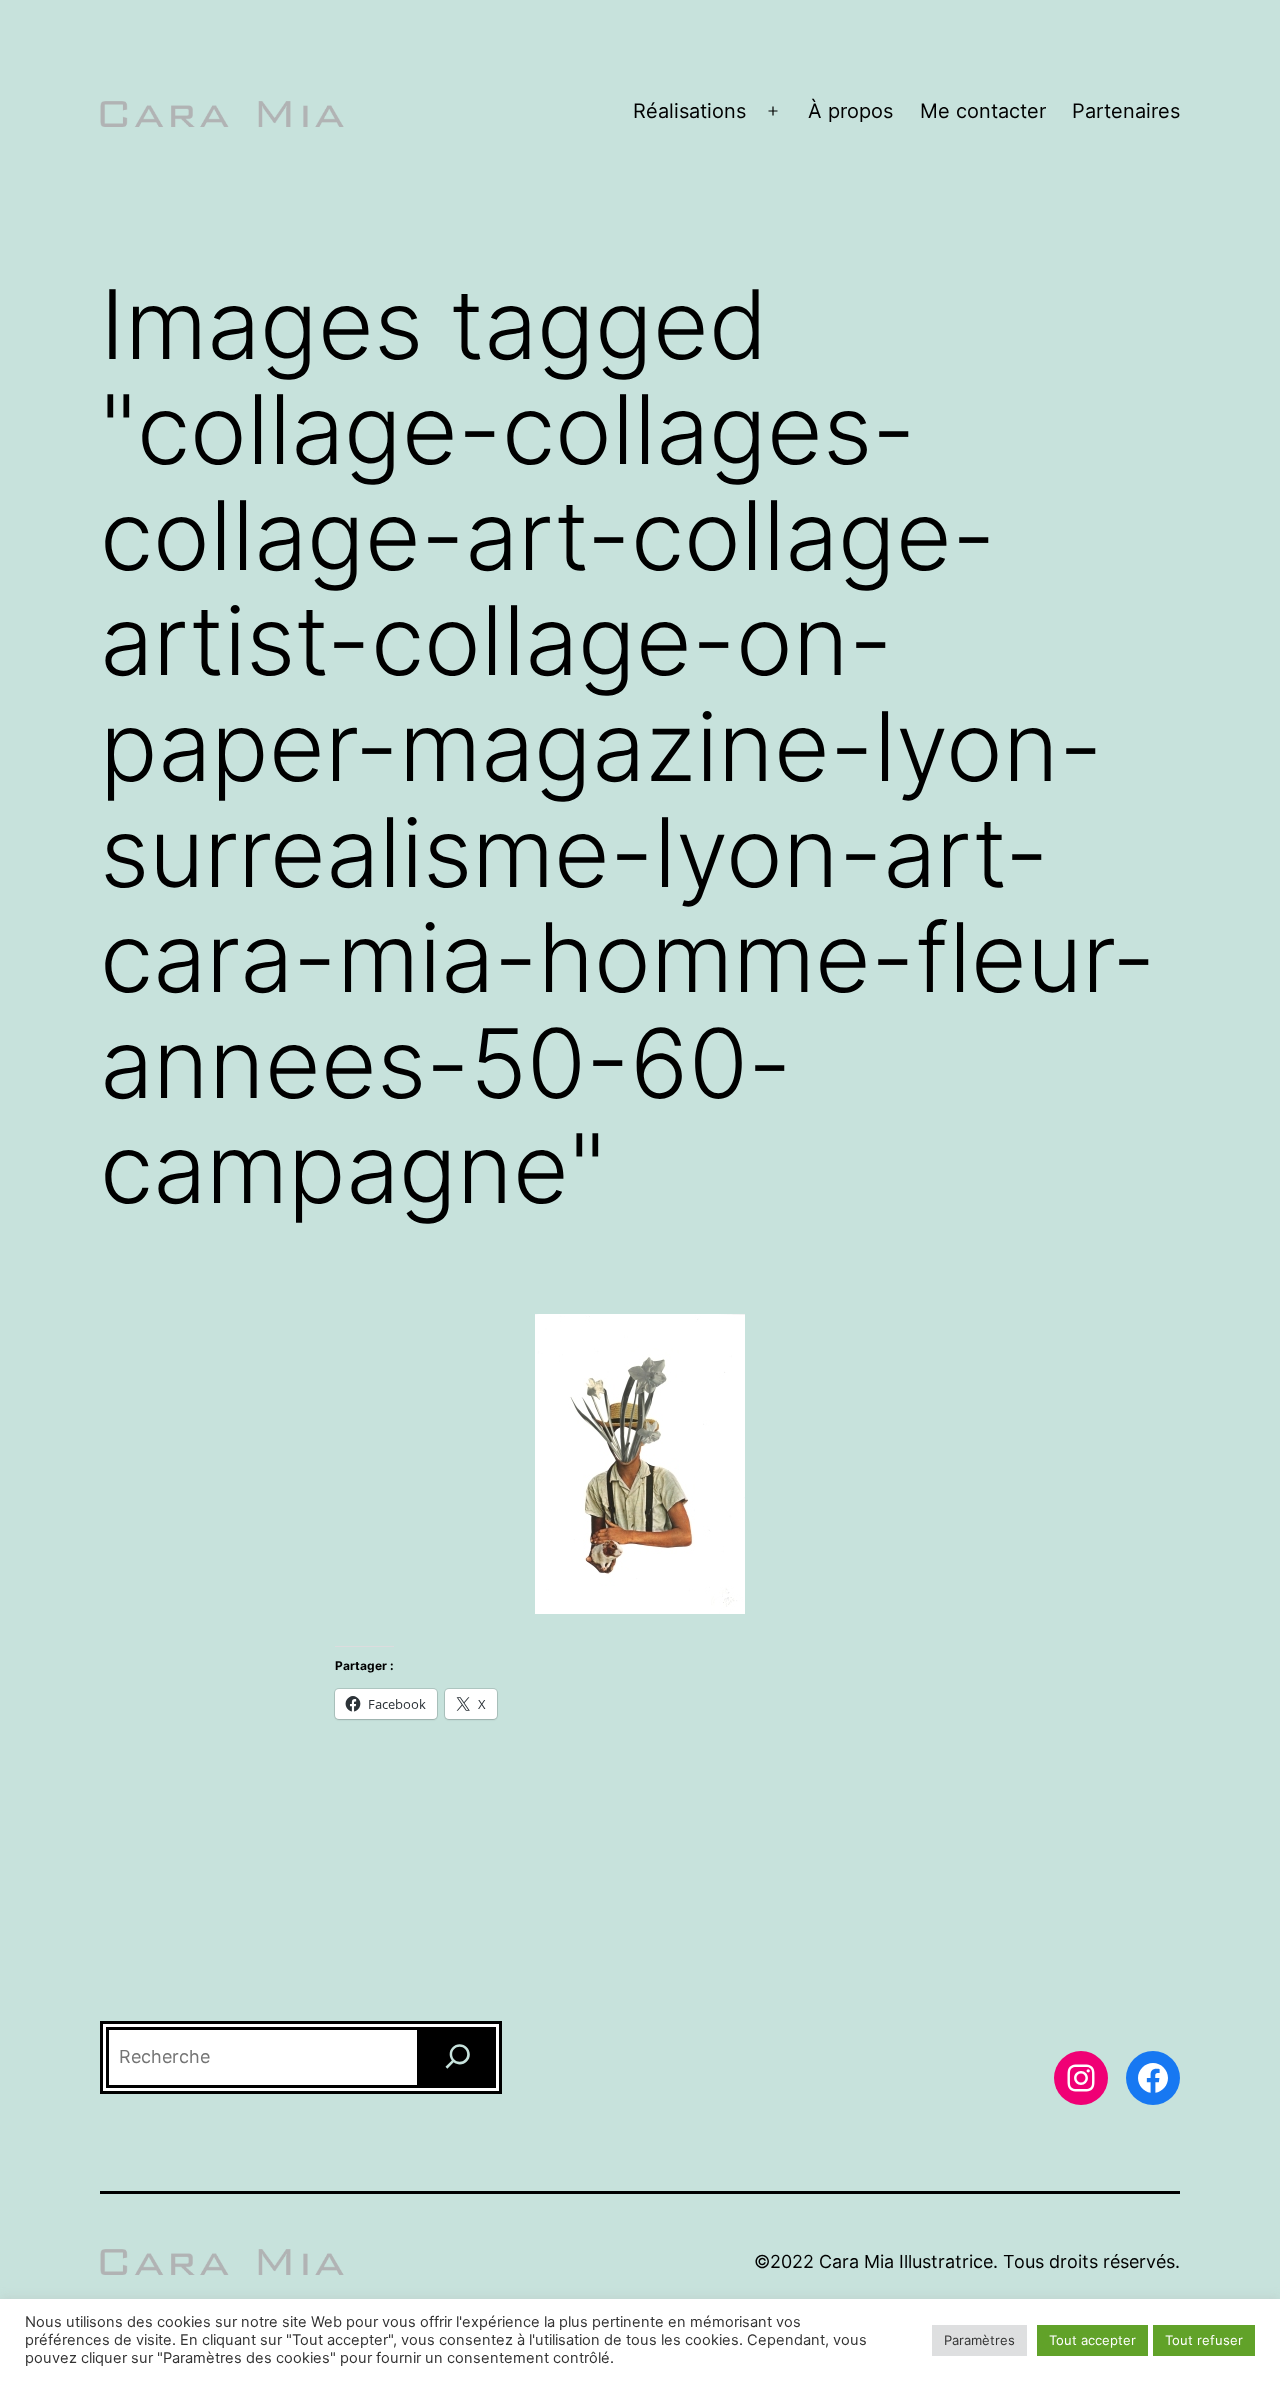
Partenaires (1126, 111)
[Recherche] (458, 2057)
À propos (850, 111)
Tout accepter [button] (1092, 2340)
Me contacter (983, 111)
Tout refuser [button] (1204, 2340)
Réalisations (689, 111)
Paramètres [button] (979, 2340)
